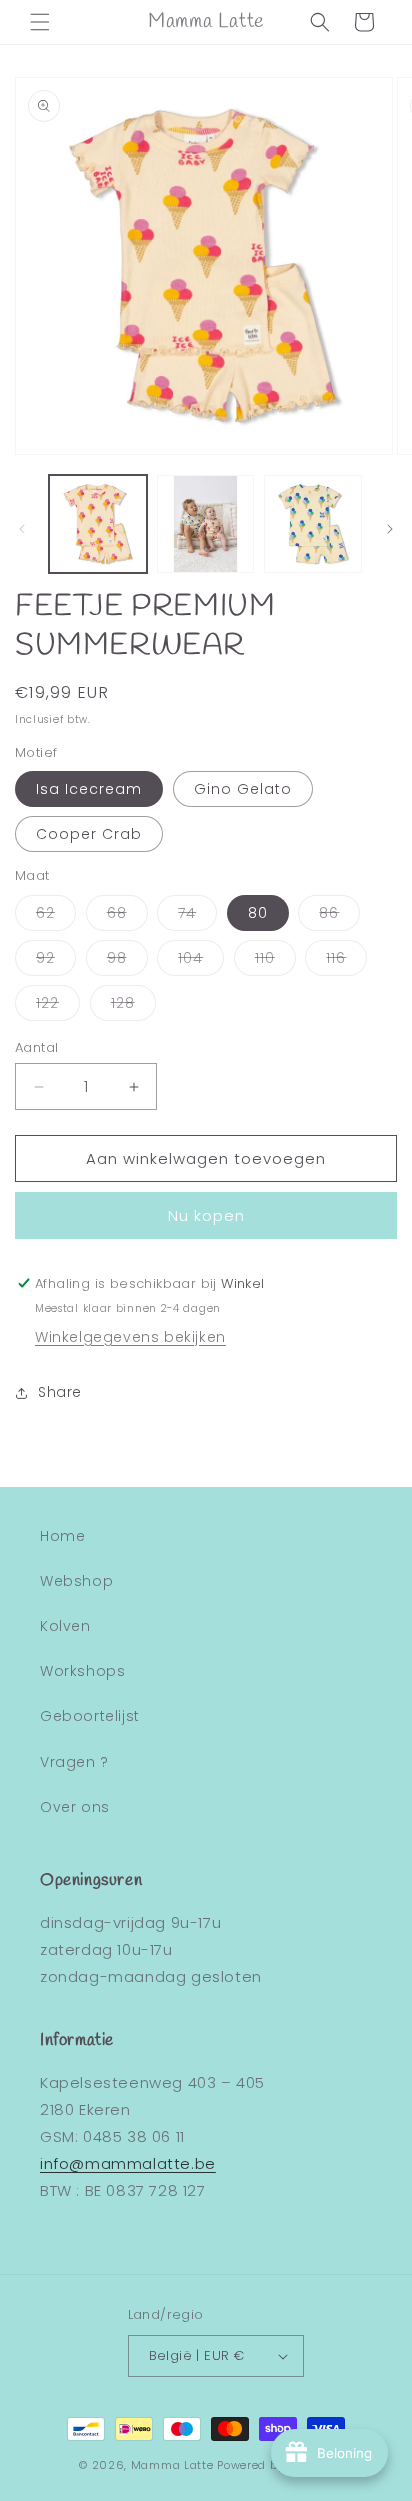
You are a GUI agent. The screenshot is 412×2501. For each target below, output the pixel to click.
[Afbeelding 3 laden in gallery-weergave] (313, 524)
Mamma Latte (172, 2465)
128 (133, 1006)
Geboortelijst (90, 1716)
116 (346, 961)
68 (127, 916)
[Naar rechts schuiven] (390, 529)
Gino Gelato (243, 789)
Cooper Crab (89, 834)
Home (62, 1536)
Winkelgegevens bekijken (130, 1337)
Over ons (75, 1807)
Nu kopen (206, 1215)
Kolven (65, 1626)
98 (127, 961)
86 (339, 916)
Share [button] (60, 1392)
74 (197, 916)
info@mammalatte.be (128, 2163)
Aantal (36, 1047)
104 (201, 961)
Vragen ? (74, 1762)
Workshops (82, 1671)
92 (56, 961)
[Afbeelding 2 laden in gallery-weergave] (206, 524)
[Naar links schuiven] (22, 529)
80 (258, 913)
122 (58, 1006)
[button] (40, 22)
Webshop (76, 1581)
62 (56, 916)
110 (275, 961)
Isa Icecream (89, 789)
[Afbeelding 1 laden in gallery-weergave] (98, 524)
